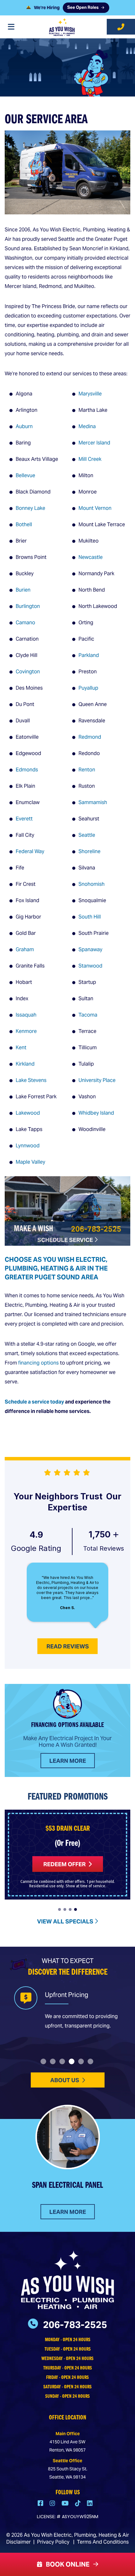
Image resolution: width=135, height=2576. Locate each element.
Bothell (24, 524)
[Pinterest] (78, 2504)
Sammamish (93, 802)
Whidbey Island (96, 1113)
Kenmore (26, 1031)
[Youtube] (66, 2504)
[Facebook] (41, 2504)
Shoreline (89, 851)
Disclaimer (19, 2542)
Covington (28, 672)
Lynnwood (28, 1146)
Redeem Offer (65, 1864)
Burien (23, 590)
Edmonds (27, 770)
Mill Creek (90, 459)
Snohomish (92, 884)
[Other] (90, 2504)
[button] (59, 1909)
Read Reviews (68, 1646)
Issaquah (26, 1015)
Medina (87, 426)
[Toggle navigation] (11, 27)
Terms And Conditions (103, 2542)
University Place (97, 1080)
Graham (25, 949)
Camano (25, 623)
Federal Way (30, 851)
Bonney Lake (30, 508)
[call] (121, 27)
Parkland (89, 655)
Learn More (68, 1761)
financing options (38, 1363)
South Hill (90, 917)
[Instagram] (53, 2504)
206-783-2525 (96, 1229)
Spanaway (90, 949)
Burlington (28, 606)
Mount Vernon (95, 508)
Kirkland (25, 1064)
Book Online (66, 2564)
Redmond (90, 737)
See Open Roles (83, 9)
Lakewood (28, 1113)
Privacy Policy (53, 2542)
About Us (65, 2080)
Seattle (87, 835)
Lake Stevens (31, 1080)
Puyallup (88, 688)
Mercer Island (94, 443)
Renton (87, 770)
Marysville (90, 394)
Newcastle (91, 557)
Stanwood (90, 966)
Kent (21, 1048)
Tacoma (88, 1015)
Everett (24, 819)
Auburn (24, 426)
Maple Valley (30, 1162)
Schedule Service (66, 1240)
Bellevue (25, 475)
